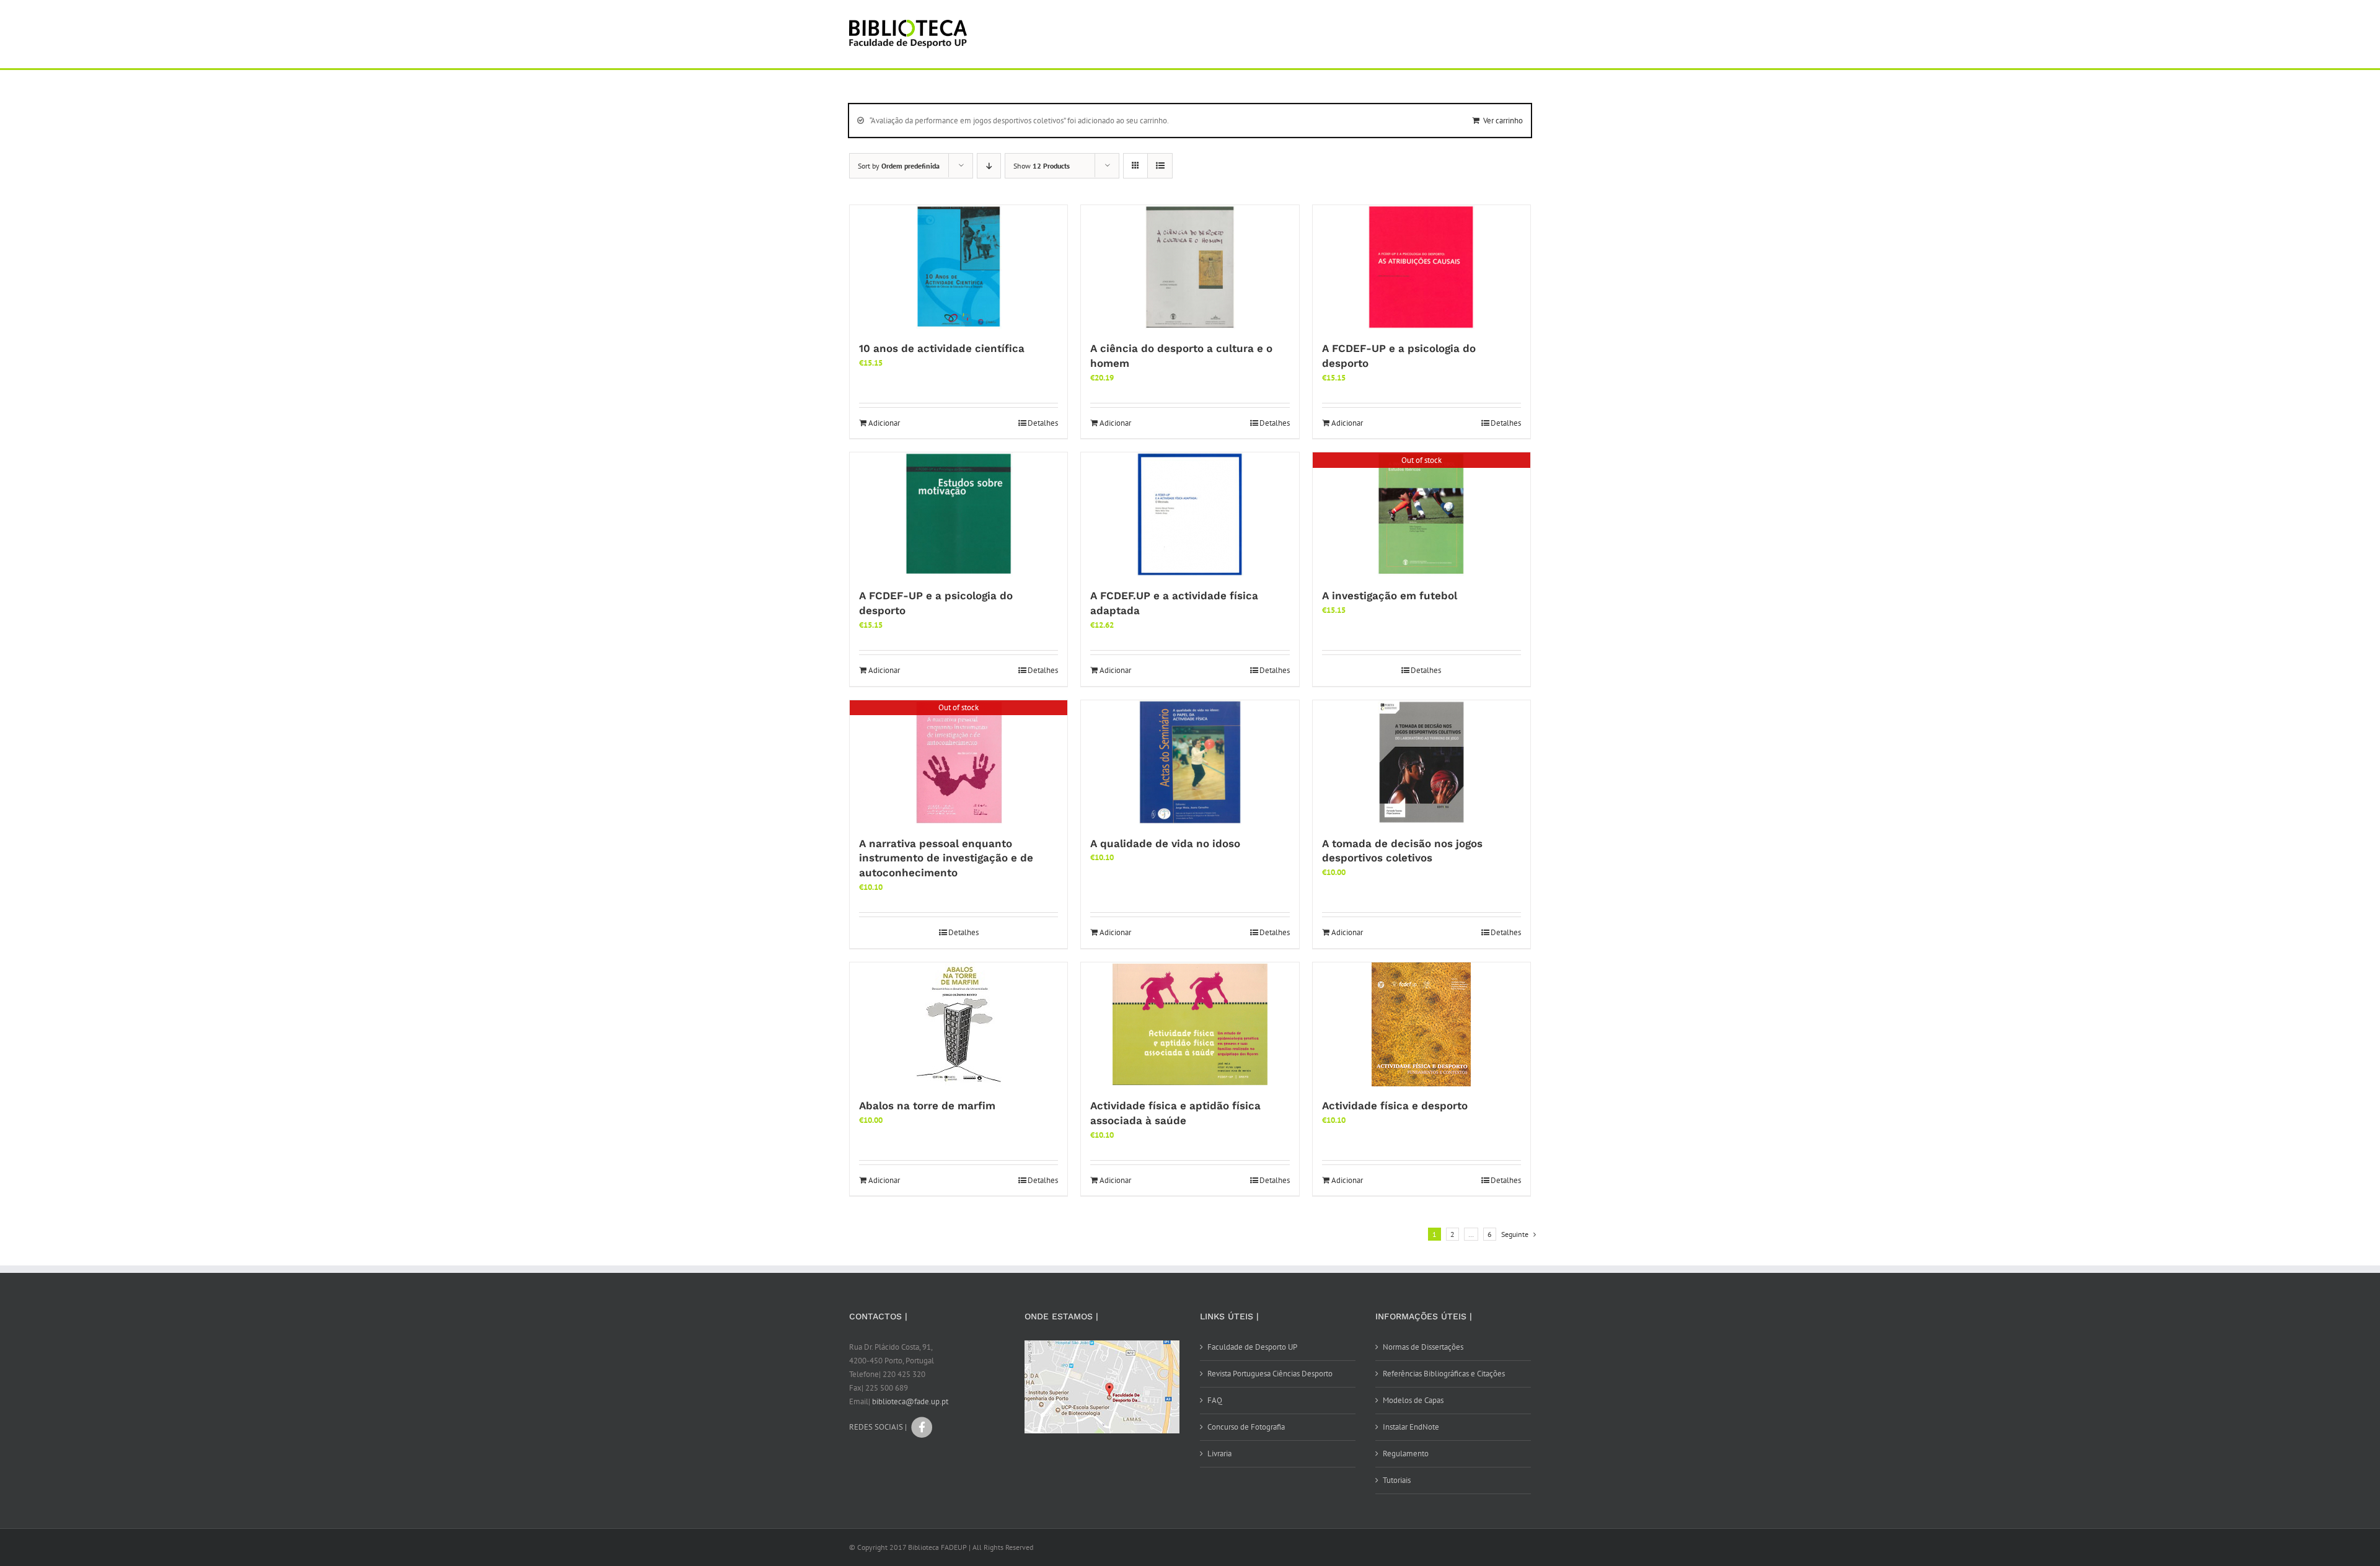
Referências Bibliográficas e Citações (1444, 1374)
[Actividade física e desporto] (1421, 1024)
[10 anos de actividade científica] (959, 267)
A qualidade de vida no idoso (1165, 843)
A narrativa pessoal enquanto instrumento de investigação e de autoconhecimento (946, 858)
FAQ (1215, 1400)
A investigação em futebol (1390, 596)
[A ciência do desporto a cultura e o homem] (1190, 267)
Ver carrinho (1503, 121)
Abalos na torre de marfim (927, 1106)
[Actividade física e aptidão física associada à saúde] (1190, 1024)
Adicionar (884, 423)
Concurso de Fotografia (1246, 1427)
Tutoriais (1397, 1480)
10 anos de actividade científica (942, 348)
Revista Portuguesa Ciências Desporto (1270, 1374)
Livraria (1219, 1454)
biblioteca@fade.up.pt (910, 1401)
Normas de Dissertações (1423, 1347)
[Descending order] (989, 166)
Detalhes (1043, 423)
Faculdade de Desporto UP (1252, 1347)
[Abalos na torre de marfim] (959, 1024)
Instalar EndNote (1411, 1427)
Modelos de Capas (1413, 1400)
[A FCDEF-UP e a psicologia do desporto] (1421, 267)
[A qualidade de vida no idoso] (1190, 762)
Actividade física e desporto (1395, 1106)
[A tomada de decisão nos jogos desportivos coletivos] (1421, 762)
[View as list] (1160, 166)
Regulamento (1406, 1454)
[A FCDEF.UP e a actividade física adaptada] (1190, 514)
